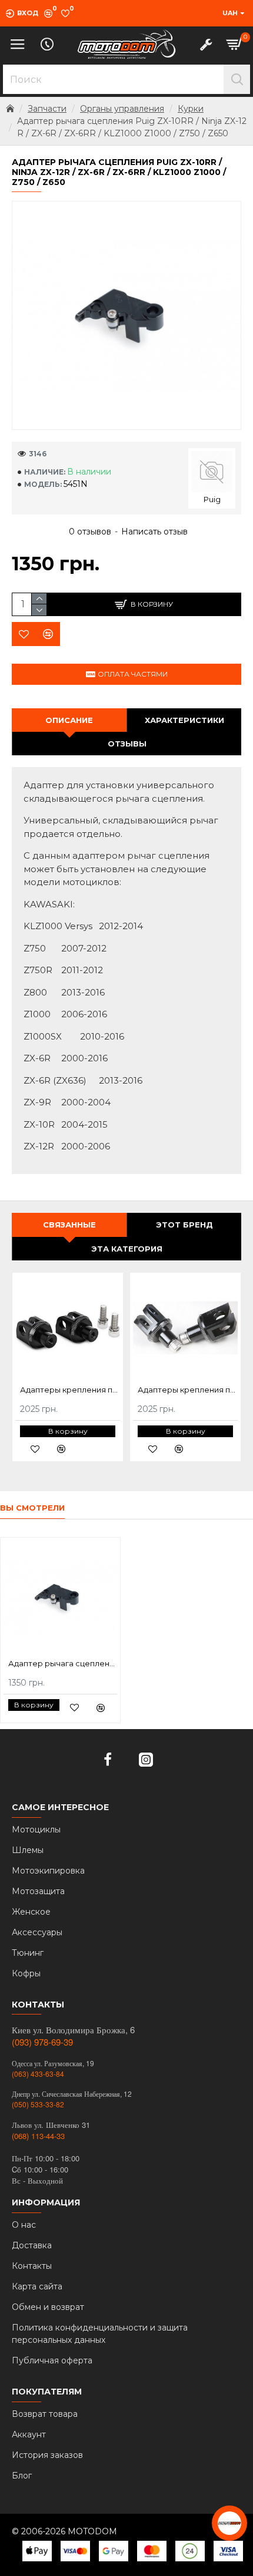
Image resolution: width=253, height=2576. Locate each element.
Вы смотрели (32, 1508)
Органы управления (122, 109)
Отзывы (127, 744)
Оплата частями (133, 674)
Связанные (69, 1225)
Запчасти (47, 109)
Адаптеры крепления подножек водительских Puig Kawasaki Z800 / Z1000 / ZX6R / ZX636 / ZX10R (188, 1390)
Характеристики (184, 720)
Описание (69, 720)
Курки (191, 109)
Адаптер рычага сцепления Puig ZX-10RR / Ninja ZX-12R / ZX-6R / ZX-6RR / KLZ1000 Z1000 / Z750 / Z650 (63, 1663)
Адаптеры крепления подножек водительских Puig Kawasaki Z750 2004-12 (70, 1390)
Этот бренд (184, 1225)
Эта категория (127, 1249)
